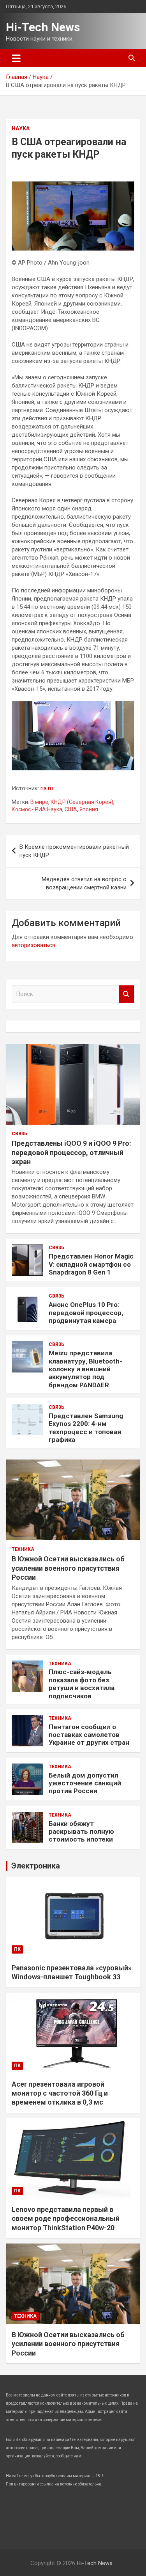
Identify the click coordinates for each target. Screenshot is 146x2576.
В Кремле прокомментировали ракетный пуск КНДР (74, 851)
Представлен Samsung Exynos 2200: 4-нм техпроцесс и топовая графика (86, 1428)
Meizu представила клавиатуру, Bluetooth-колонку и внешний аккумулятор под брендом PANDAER (85, 1369)
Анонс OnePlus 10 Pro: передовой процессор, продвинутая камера (86, 1313)
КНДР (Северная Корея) (82, 802)
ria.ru (47, 788)
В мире (39, 802)
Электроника (36, 1866)
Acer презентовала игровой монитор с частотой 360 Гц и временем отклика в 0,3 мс (60, 2093)
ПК (17, 1949)
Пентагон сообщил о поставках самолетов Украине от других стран (89, 1735)
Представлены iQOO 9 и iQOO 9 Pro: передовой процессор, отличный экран (71, 1152)
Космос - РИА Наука (37, 809)
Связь (19, 1134)
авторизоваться (33, 945)
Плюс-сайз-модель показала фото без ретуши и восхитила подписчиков (82, 1684)
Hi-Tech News (43, 27)
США (71, 809)
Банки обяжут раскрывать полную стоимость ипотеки (81, 1832)
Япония (89, 809)
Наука (21, 128)
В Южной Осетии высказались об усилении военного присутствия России (68, 1568)
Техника (23, 1549)
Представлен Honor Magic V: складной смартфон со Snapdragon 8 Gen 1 (91, 1264)
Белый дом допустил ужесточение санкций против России (85, 1783)
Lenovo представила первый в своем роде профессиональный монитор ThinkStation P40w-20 (66, 2219)
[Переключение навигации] (16, 58)
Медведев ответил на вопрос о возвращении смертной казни (84, 883)
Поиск (127, 994)
